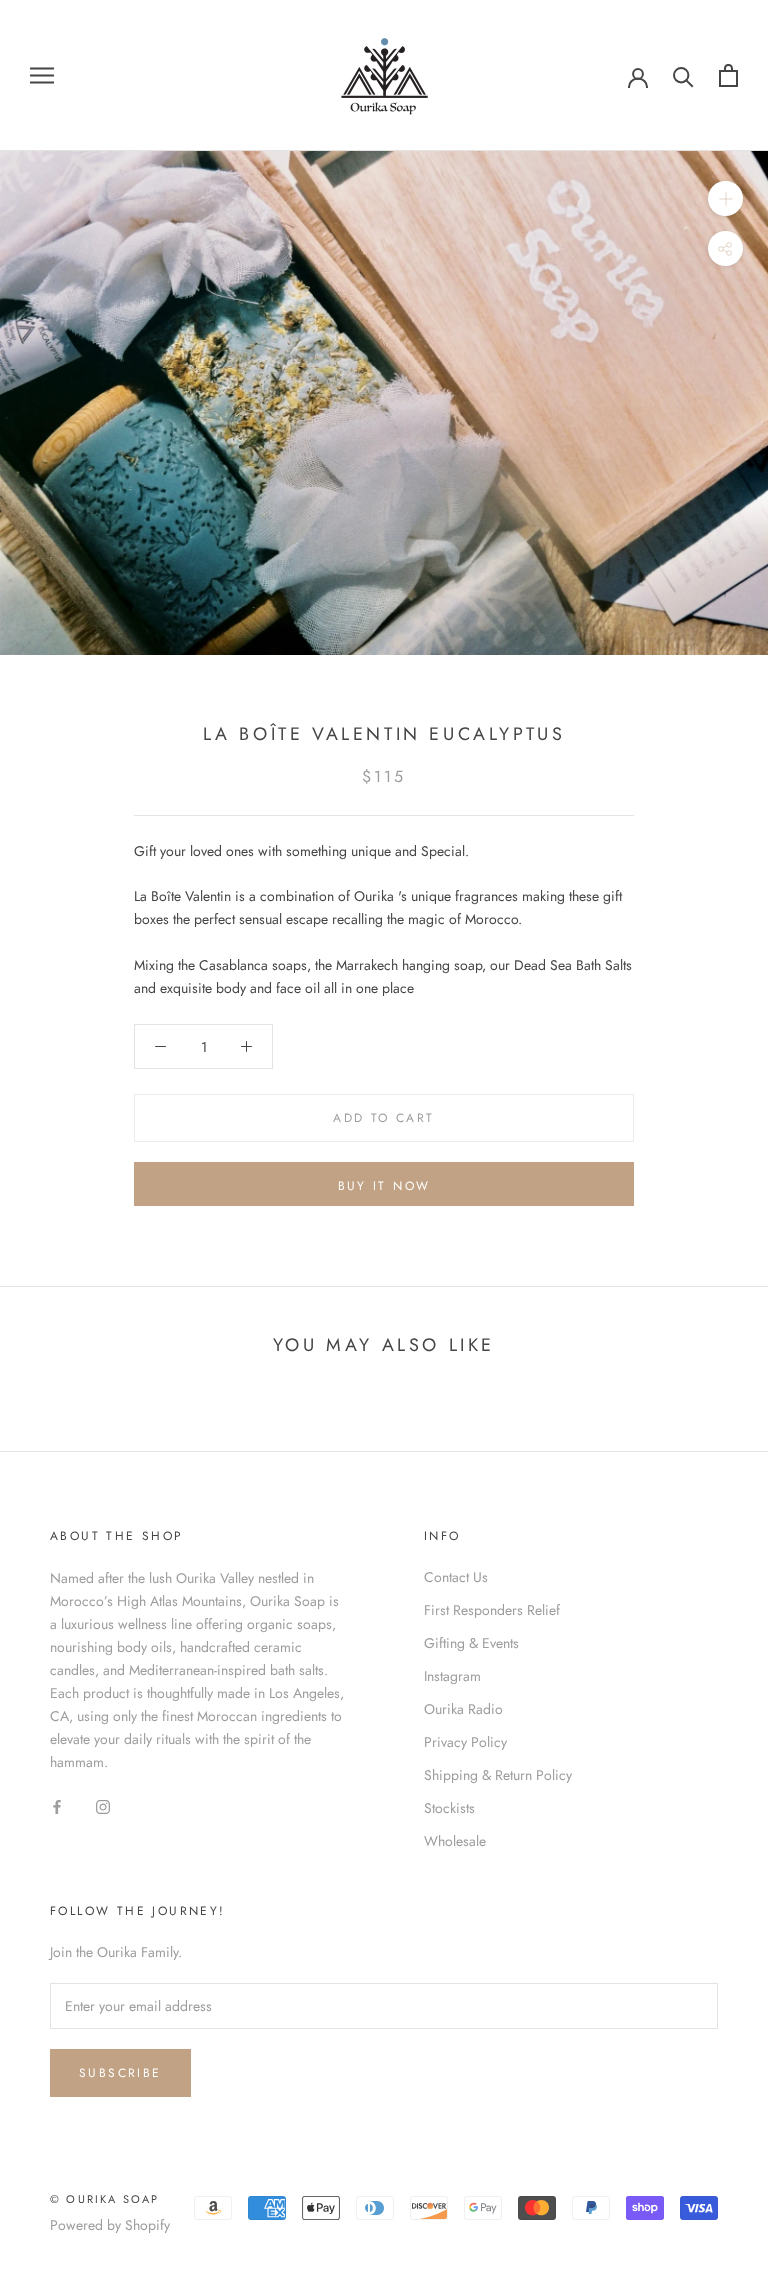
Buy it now (384, 1186)
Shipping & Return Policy (498, 1775)
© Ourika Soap (105, 2199)
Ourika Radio (463, 1709)
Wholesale (455, 1841)
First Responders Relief (492, 1610)
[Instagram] (103, 1806)
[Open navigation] (42, 75)
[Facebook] (57, 1806)
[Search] (683, 75)
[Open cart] (728, 75)
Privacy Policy (465, 1742)
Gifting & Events (471, 1643)
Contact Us (456, 1577)
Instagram (452, 1676)
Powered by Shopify (110, 2225)
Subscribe (120, 2073)
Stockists (449, 1808)
